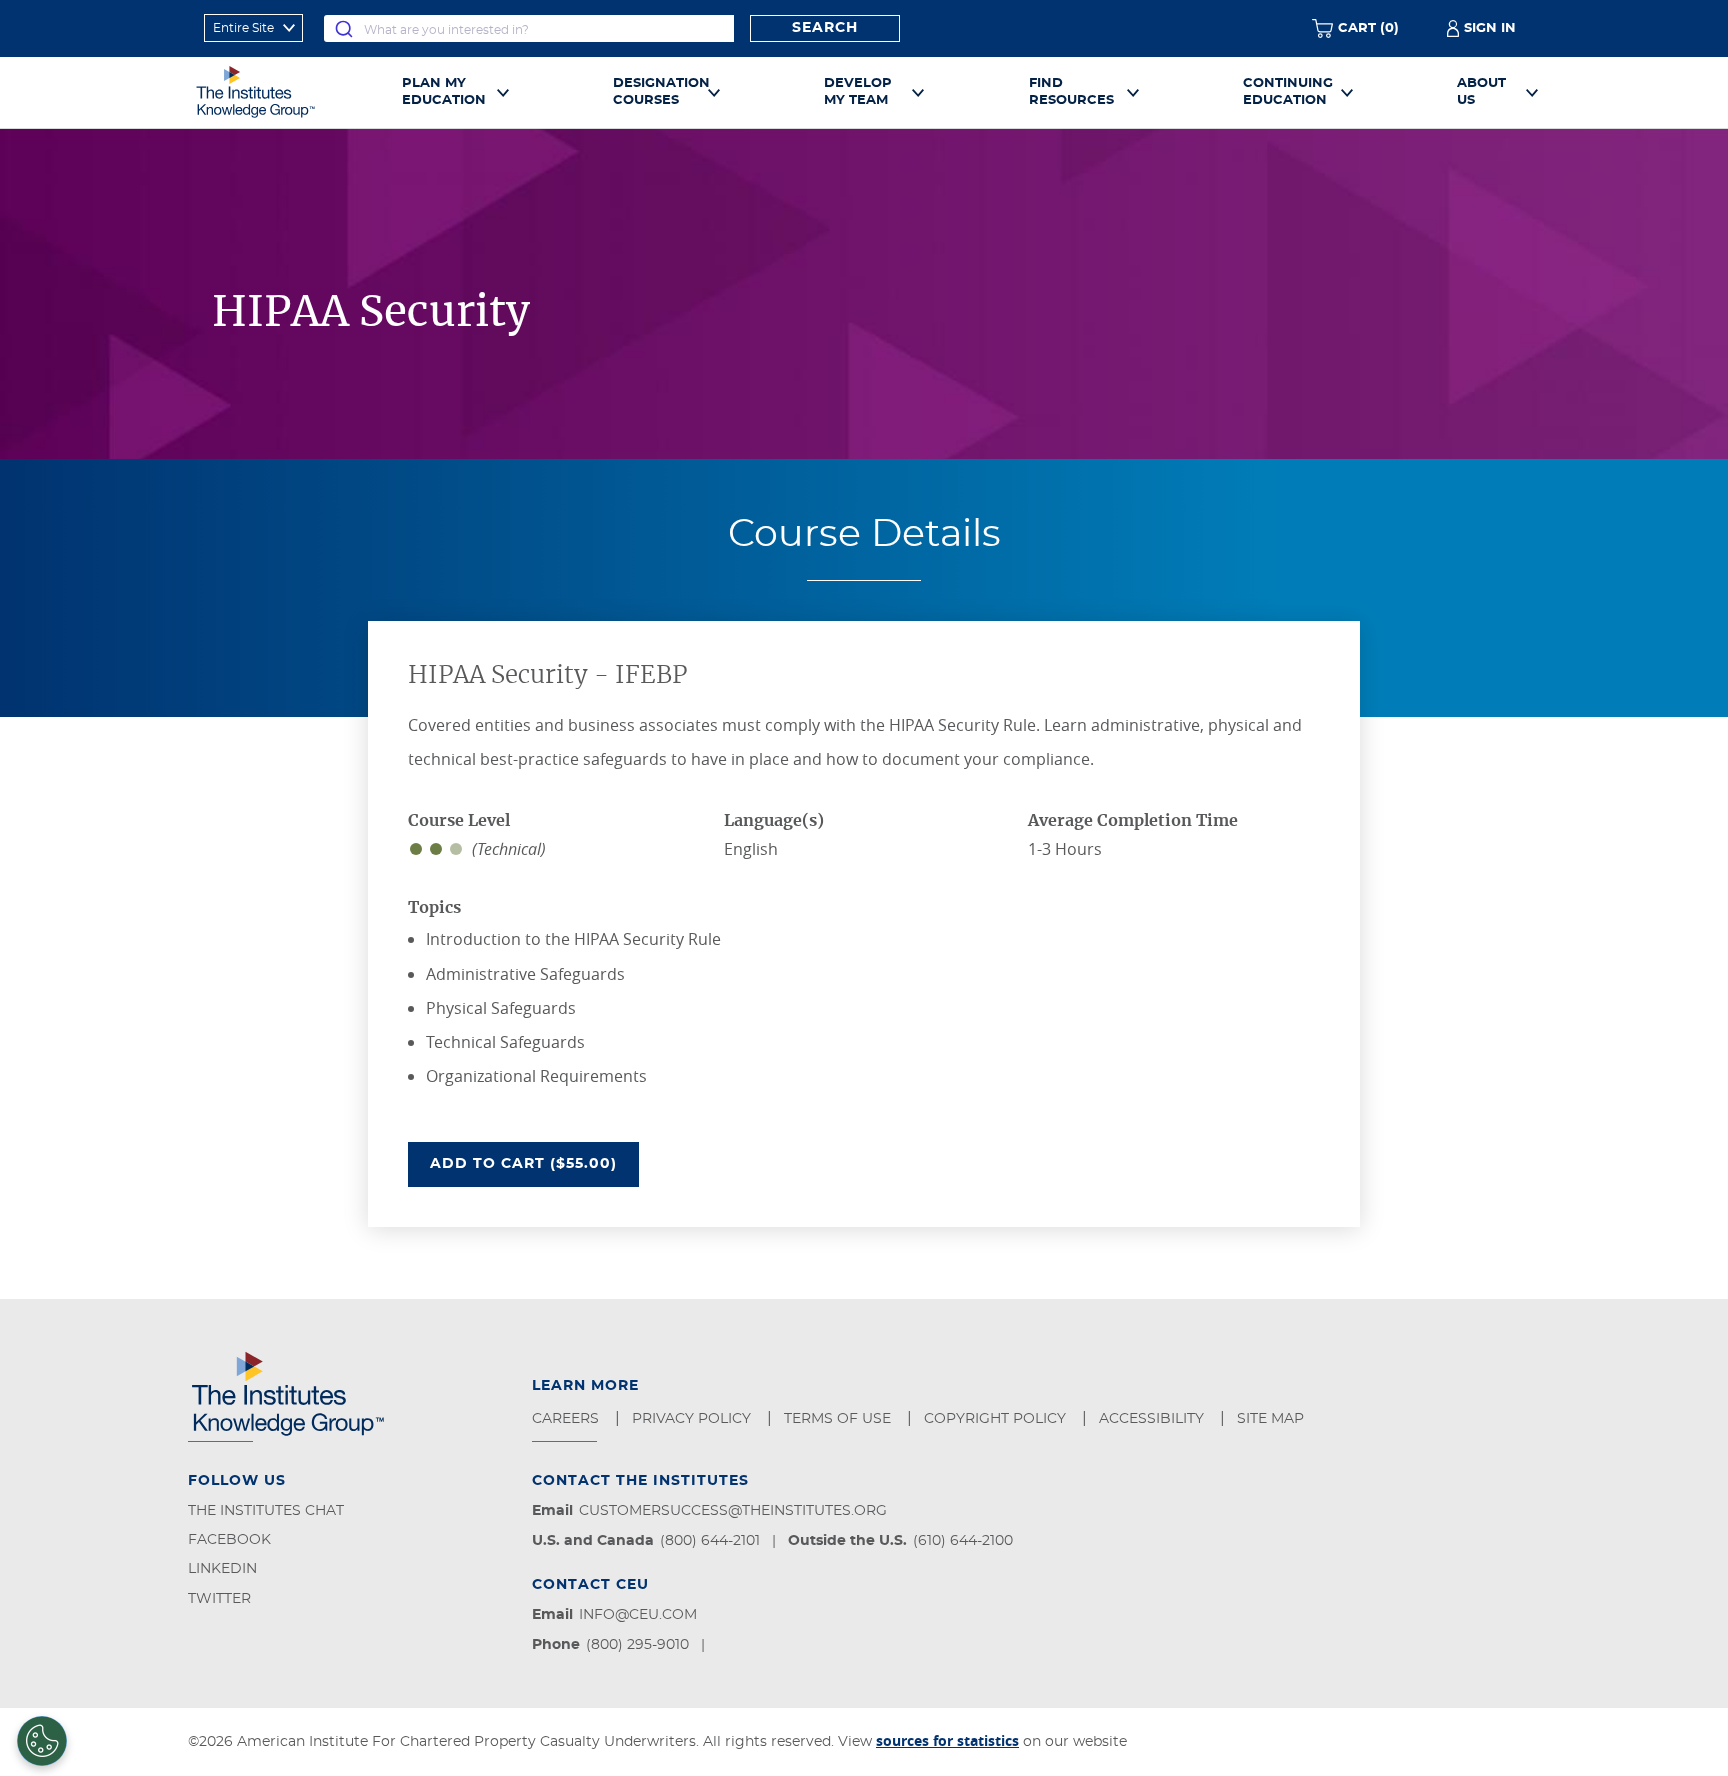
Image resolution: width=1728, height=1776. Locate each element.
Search (825, 28)
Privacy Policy (693, 1419)
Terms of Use (839, 1419)
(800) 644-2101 (710, 1541)
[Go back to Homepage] (278, 92)
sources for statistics (947, 1740)
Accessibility (1153, 1419)
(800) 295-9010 (637, 1645)
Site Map (1272, 1419)
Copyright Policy (997, 1419)
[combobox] (529, 28)
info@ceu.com (638, 1615)
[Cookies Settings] (42, 1741)
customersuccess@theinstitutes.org (733, 1511)
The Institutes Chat (266, 1511)
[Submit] (344, 28)
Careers (567, 1419)
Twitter (219, 1599)
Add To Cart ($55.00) (534, 1163)
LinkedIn (222, 1569)
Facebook (229, 1540)
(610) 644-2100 (963, 1541)
